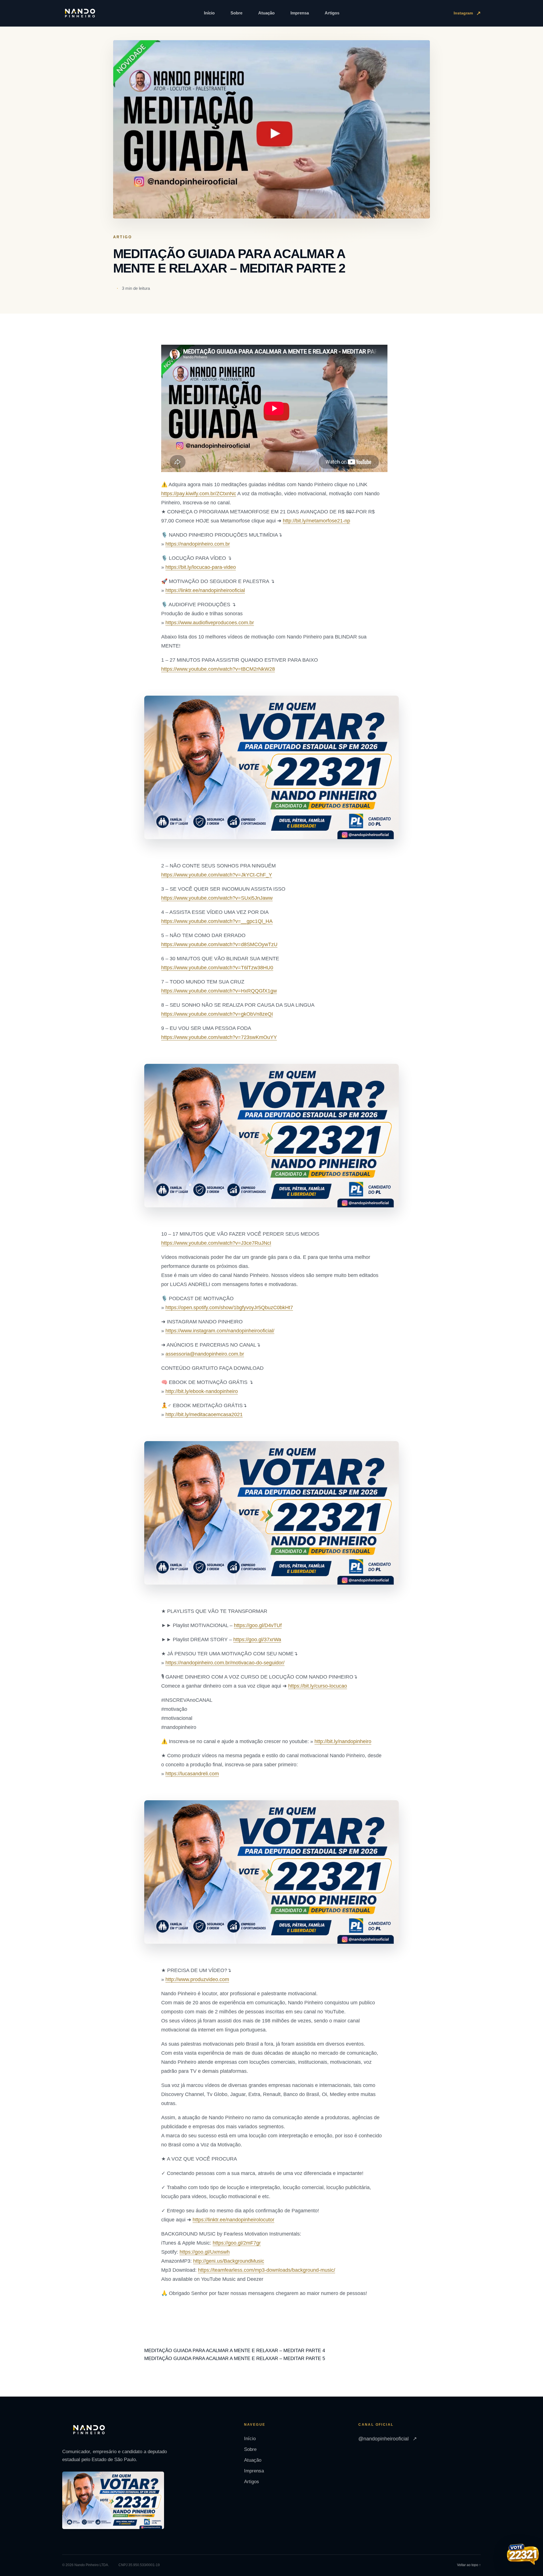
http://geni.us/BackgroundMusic (229, 2261)
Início (209, 13)
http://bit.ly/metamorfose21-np (316, 521)
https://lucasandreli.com (192, 1774)
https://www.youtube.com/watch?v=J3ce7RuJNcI (216, 1243)
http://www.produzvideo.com (197, 1979)
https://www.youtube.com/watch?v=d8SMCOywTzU (219, 944)
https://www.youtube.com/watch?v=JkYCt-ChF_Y (217, 875)
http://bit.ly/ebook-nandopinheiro (202, 1391)
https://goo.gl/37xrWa (257, 1640)
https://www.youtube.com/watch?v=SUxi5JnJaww (217, 898)
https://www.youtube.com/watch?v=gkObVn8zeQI (217, 1014)
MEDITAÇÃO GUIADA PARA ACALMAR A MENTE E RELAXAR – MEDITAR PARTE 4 (235, 2351)
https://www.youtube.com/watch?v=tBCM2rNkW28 (218, 669)
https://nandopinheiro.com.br (198, 544)
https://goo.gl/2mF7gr (237, 2243)
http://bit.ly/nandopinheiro (343, 1741)
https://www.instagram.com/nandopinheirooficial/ (220, 1331)
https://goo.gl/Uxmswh (205, 2252)
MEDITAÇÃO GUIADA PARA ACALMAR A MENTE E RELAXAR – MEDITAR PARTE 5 (235, 2359)
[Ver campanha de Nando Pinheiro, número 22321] (523, 2555)
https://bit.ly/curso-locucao (318, 1686)
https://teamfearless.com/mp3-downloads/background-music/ (267, 2270)
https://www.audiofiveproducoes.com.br (210, 623)
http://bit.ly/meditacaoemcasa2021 (204, 1415)
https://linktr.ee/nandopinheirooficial (205, 590)
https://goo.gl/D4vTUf (258, 1625)
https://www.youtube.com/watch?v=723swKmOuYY (219, 1037)
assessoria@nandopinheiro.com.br (205, 1354)
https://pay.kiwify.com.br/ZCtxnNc (199, 494)
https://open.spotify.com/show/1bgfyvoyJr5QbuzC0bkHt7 (229, 1308)
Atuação (266, 13)
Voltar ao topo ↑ (469, 2565)
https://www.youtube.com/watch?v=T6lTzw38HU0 (217, 968)
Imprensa (300, 13)
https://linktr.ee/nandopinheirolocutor (233, 2220)
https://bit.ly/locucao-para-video (201, 567)
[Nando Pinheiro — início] (80, 13)
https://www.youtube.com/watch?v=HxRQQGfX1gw (219, 991)
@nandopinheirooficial (388, 2439)
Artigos (332, 13)
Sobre (236, 13)
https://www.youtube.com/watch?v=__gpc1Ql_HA (217, 921)
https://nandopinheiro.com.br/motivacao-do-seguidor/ (225, 1663)
